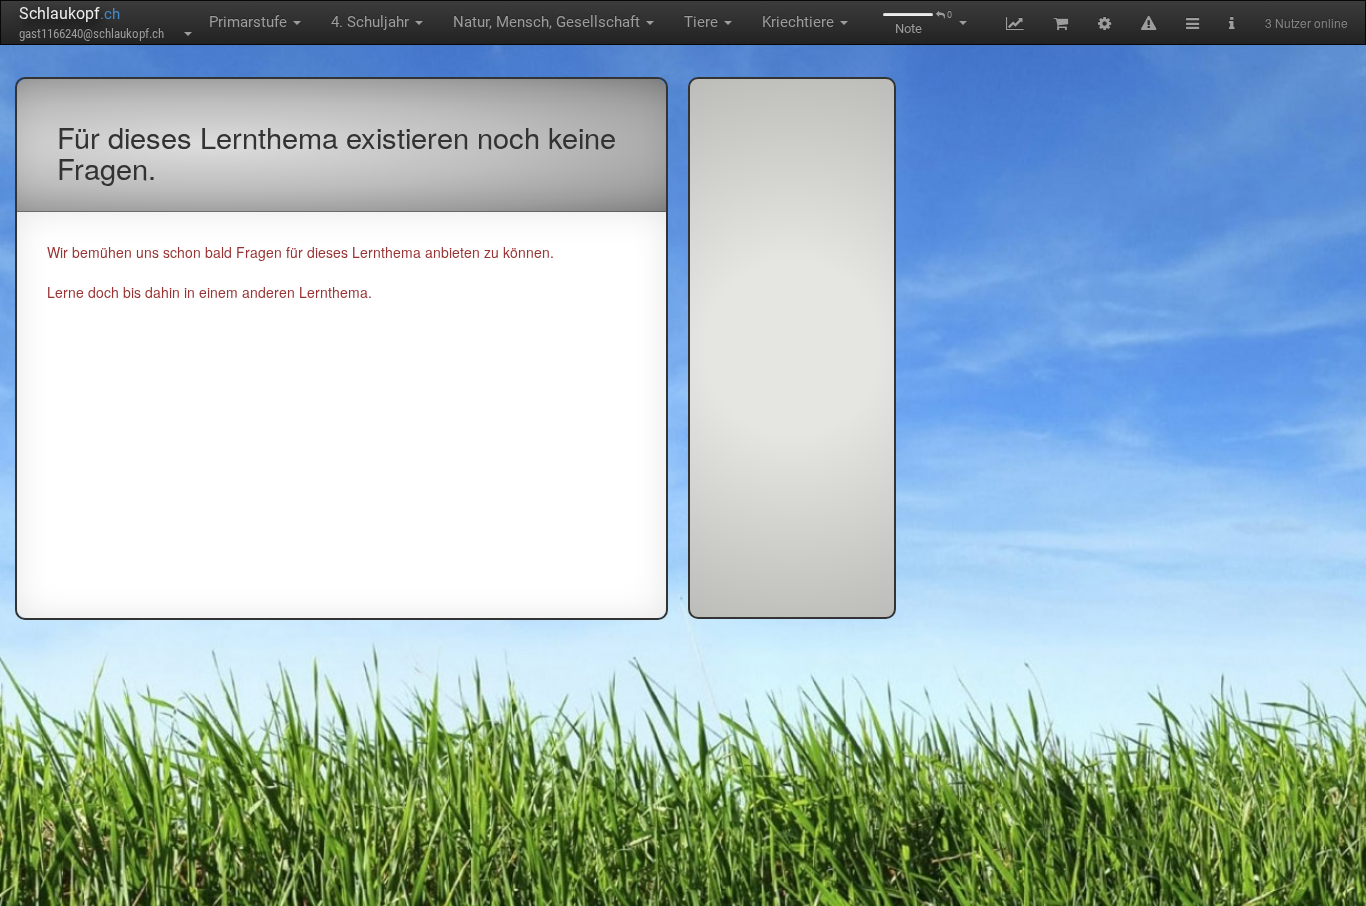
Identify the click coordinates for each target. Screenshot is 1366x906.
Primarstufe (250, 22)
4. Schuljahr (372, 22)
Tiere (703, 22)
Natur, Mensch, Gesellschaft (548, 22)
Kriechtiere (800, 22)
